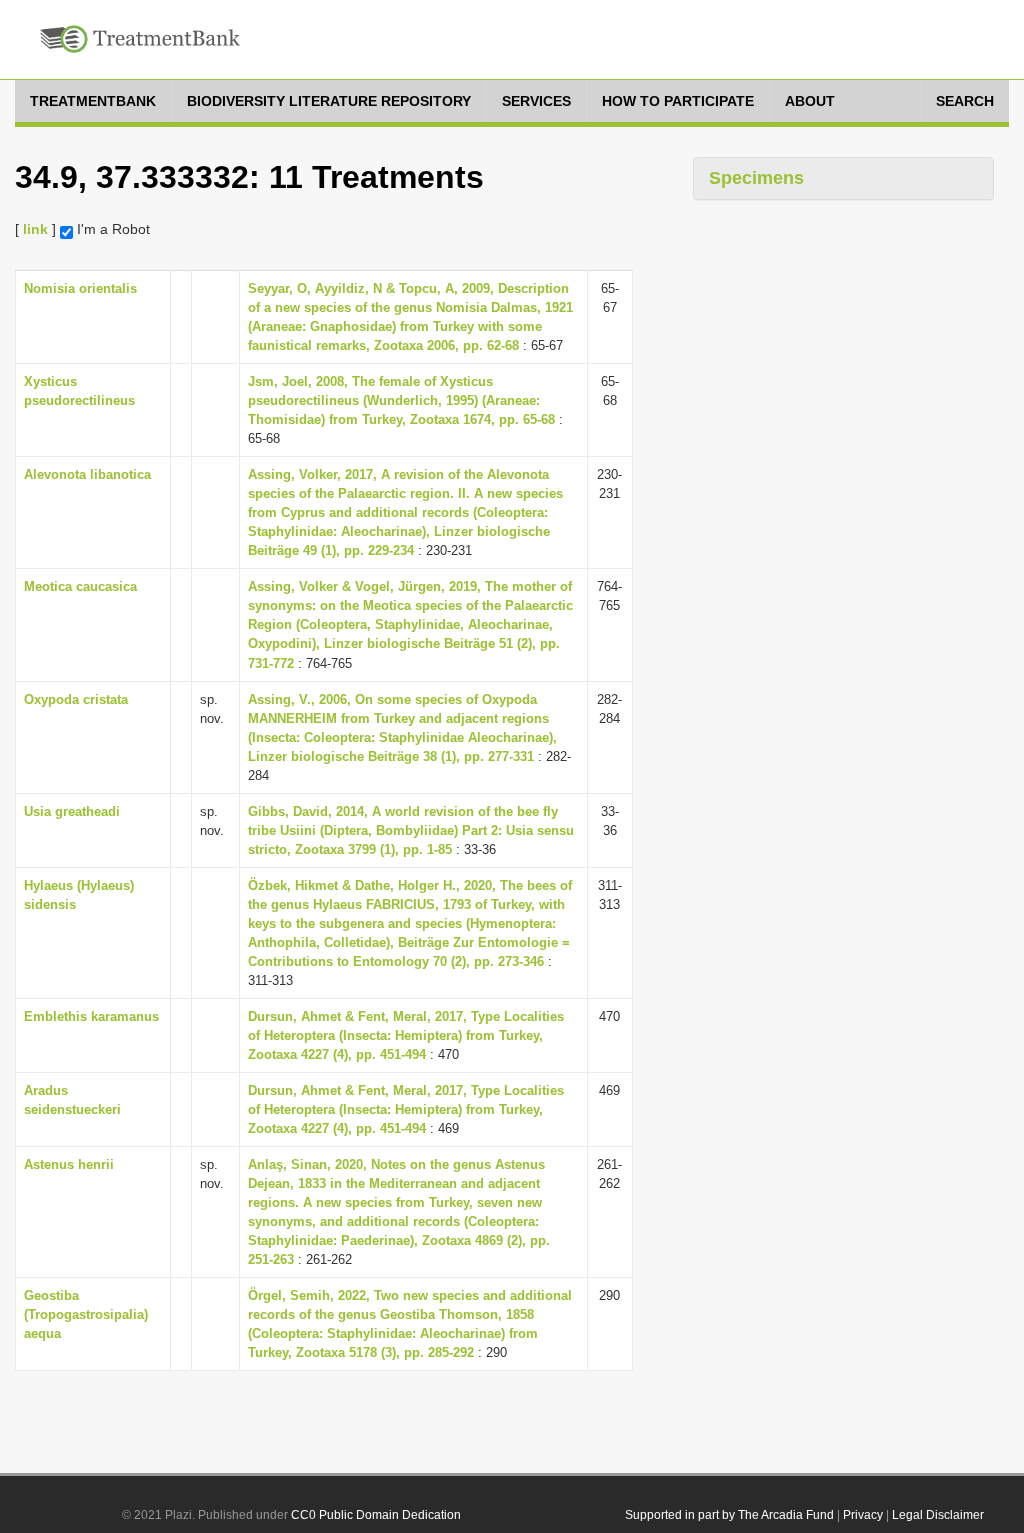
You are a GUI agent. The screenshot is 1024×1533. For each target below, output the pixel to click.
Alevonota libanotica (87, 474)
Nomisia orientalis (80, 288)
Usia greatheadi (72, 811)
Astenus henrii (69, 1164)
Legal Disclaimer (938, 1515)
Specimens (756, 178)
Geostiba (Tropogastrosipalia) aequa (86, 1314)
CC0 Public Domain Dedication (376, 1515)
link (35, 229)
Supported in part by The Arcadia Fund (729, 1515)
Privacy (863, 1515)
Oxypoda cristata (76, 699)
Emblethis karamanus (91, 1016)
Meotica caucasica (80, 586)
